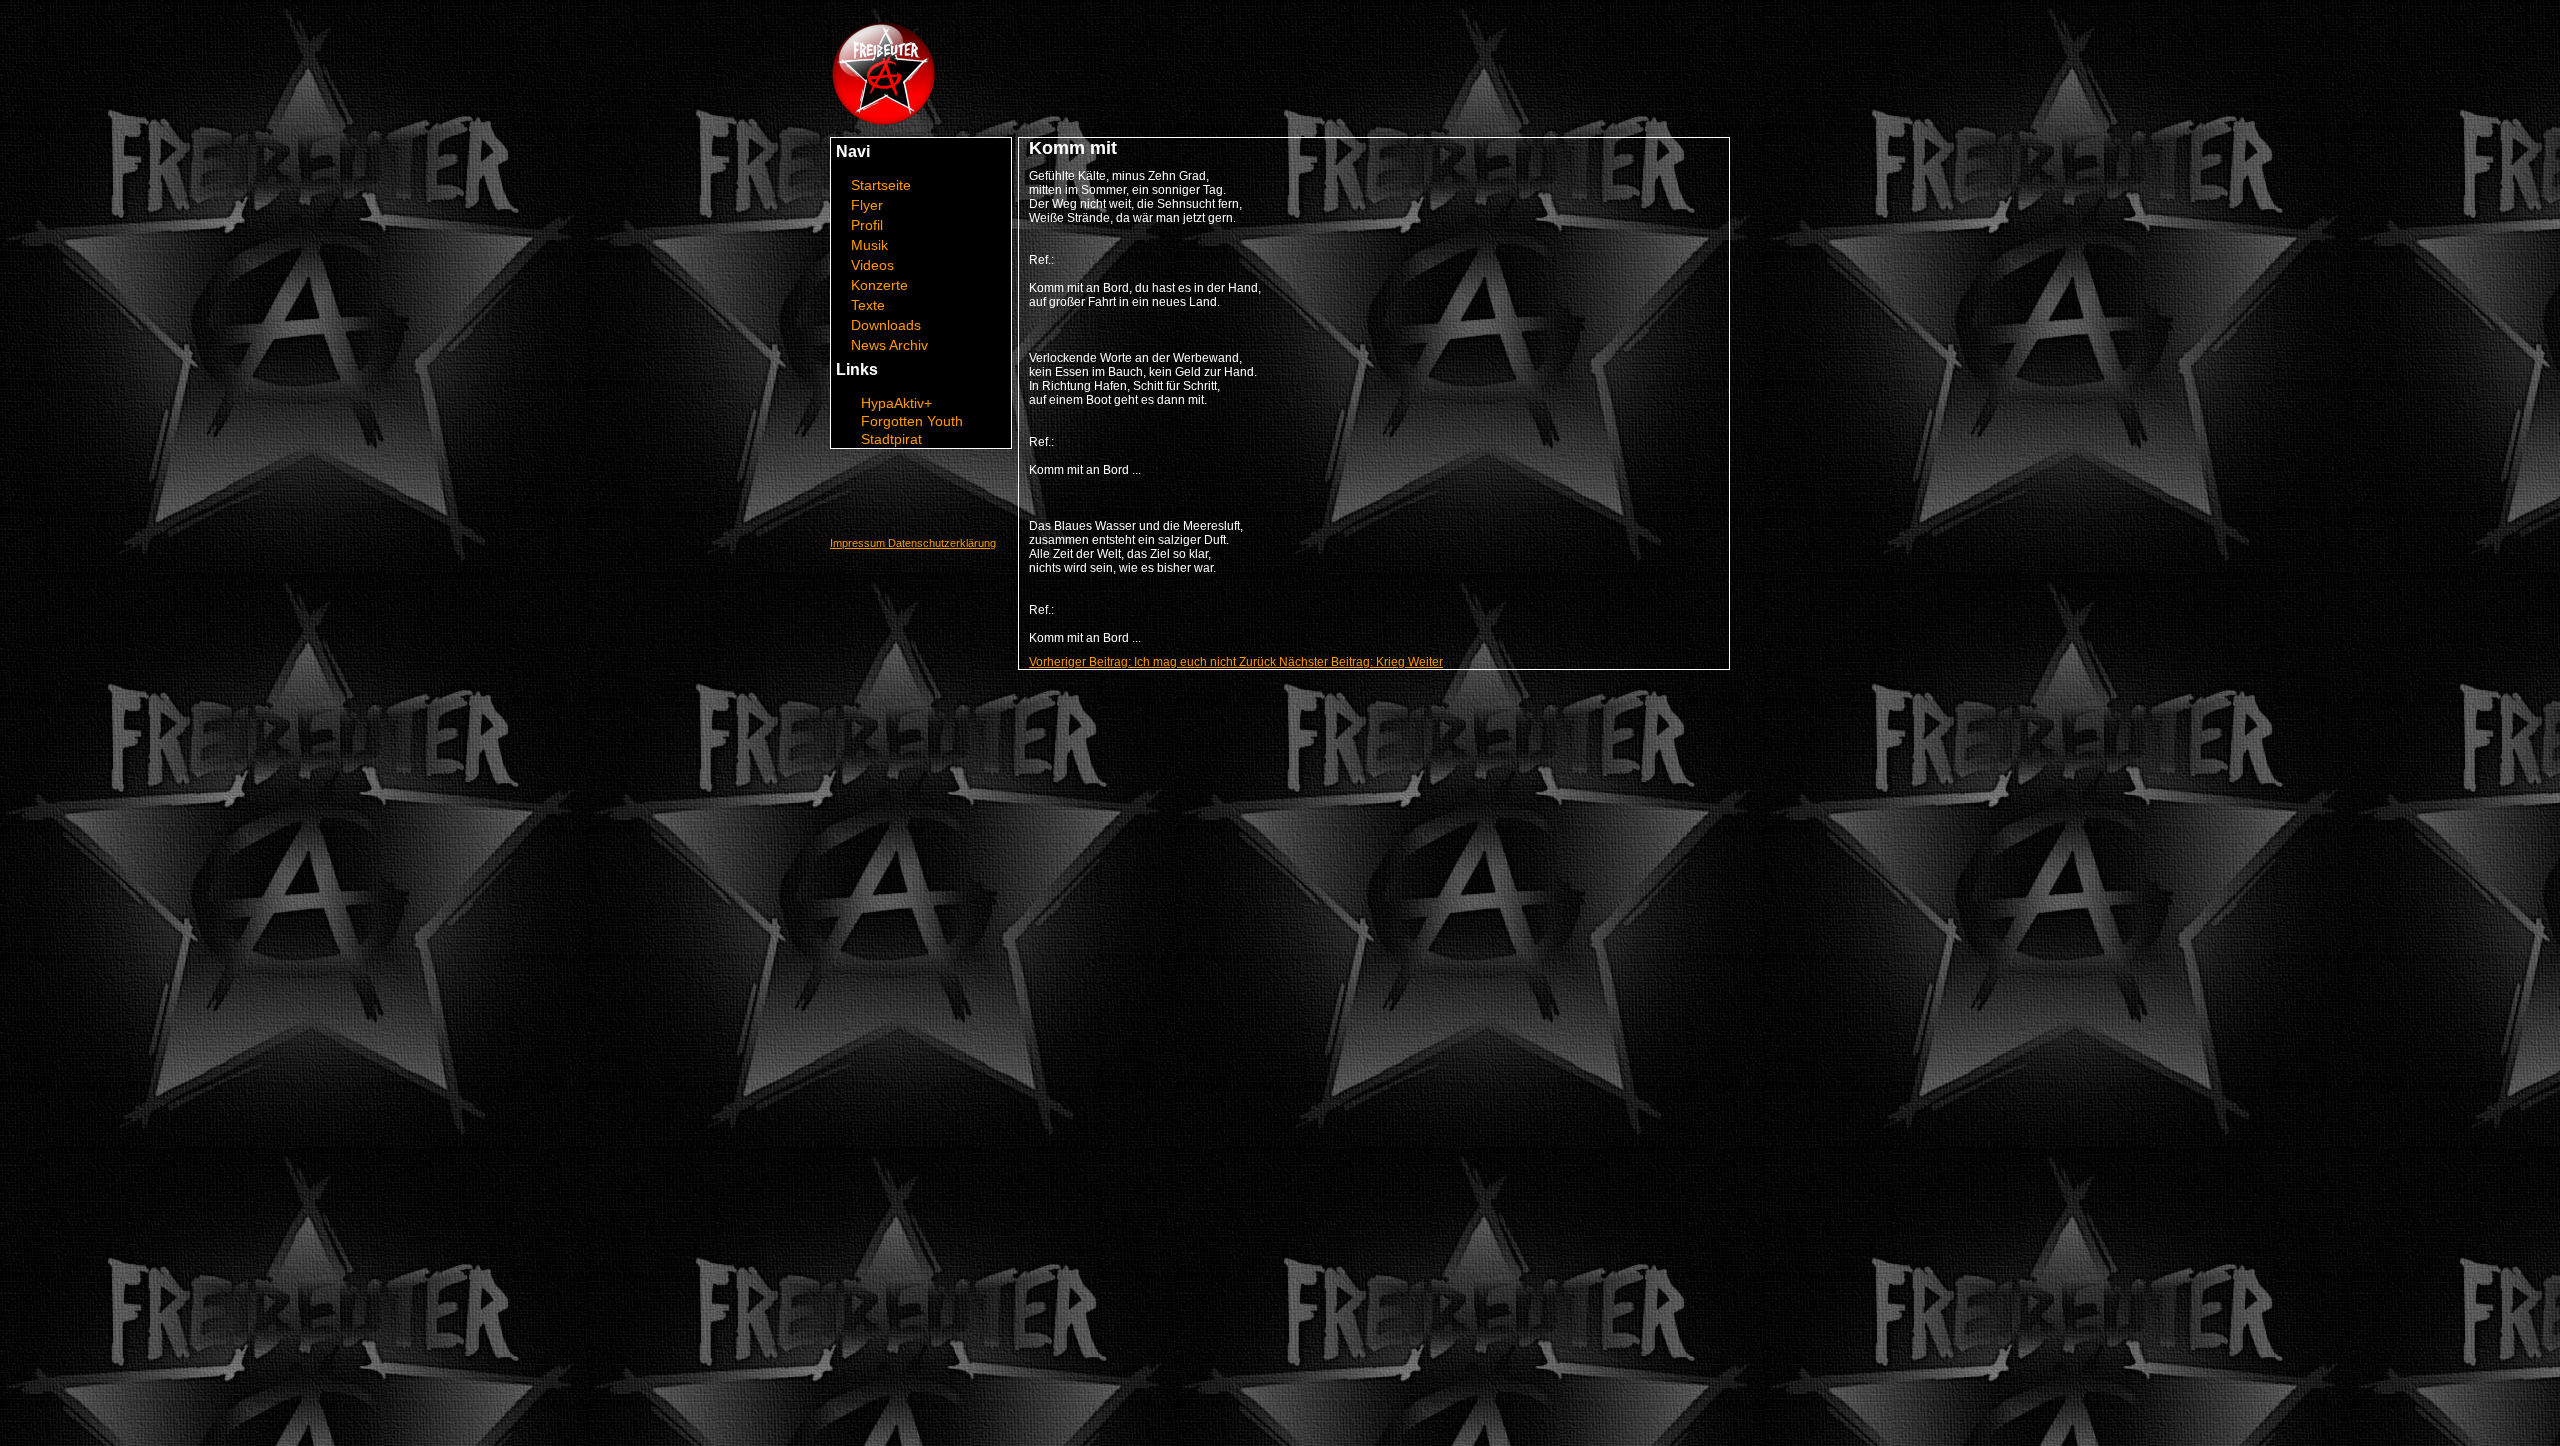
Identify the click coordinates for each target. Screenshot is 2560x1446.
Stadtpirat (891, 439)
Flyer (867, 205)
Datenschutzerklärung (942, 543)
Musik (869, 245)
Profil (867, 225)
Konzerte (879, 285)
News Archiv (889, 345)
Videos (872, 265)
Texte (868, 305)
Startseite (881, 185)
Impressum (859, 543)
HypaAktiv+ (896, 403)
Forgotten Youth (912, 421)
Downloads (886, 325)
